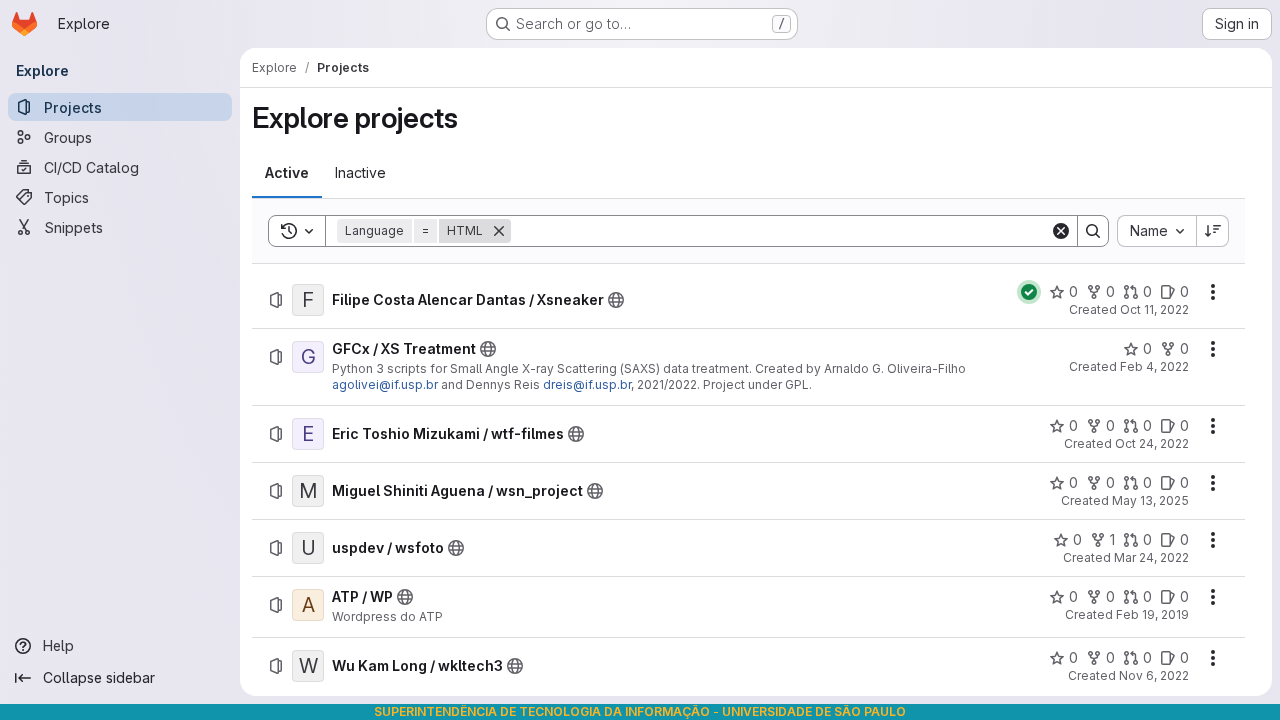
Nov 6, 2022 (1154, 675)
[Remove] (499, 231)
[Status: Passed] (1029, 292)
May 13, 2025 (1150, 500)
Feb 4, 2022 (1154, 366)
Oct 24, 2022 (1152, 443)
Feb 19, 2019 (1152, 614)
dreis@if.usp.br (587, 384)
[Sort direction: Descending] (1213, 231)
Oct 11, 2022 (1154, 309)
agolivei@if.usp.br (385, 384)
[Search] (1093, 231)
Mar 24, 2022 (1151, 557)
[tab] (287, 173)
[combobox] (1156, 231)
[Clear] (1061, 231)
